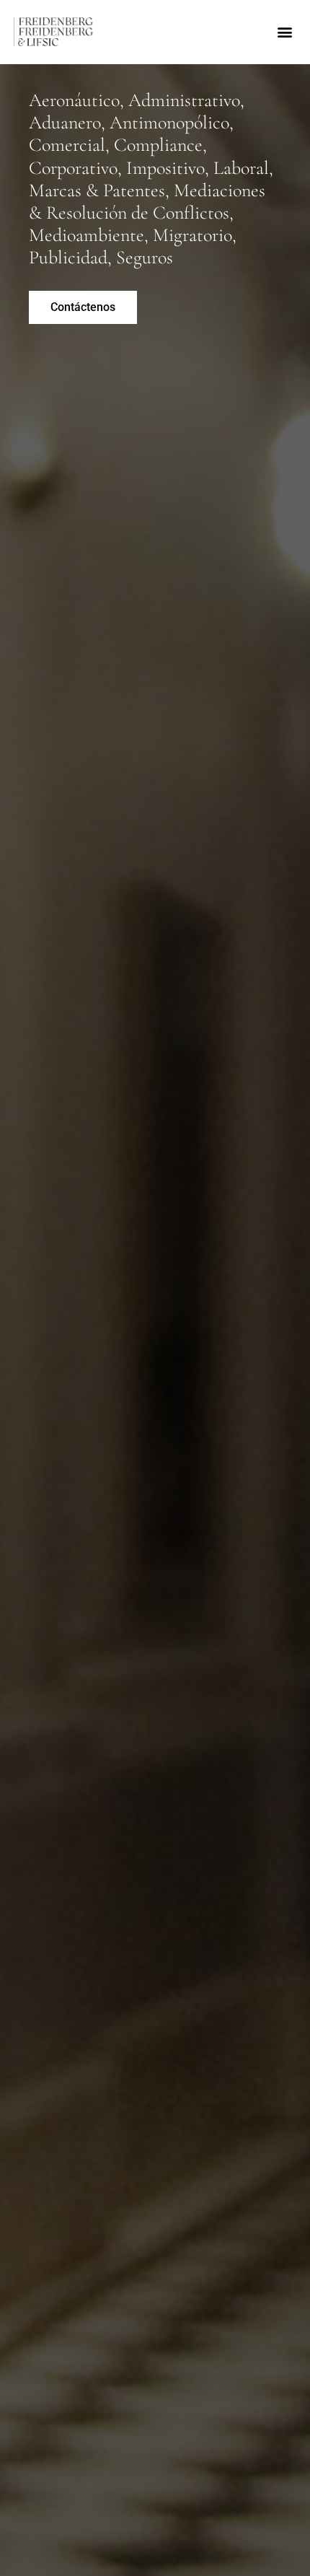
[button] (284, 31)
